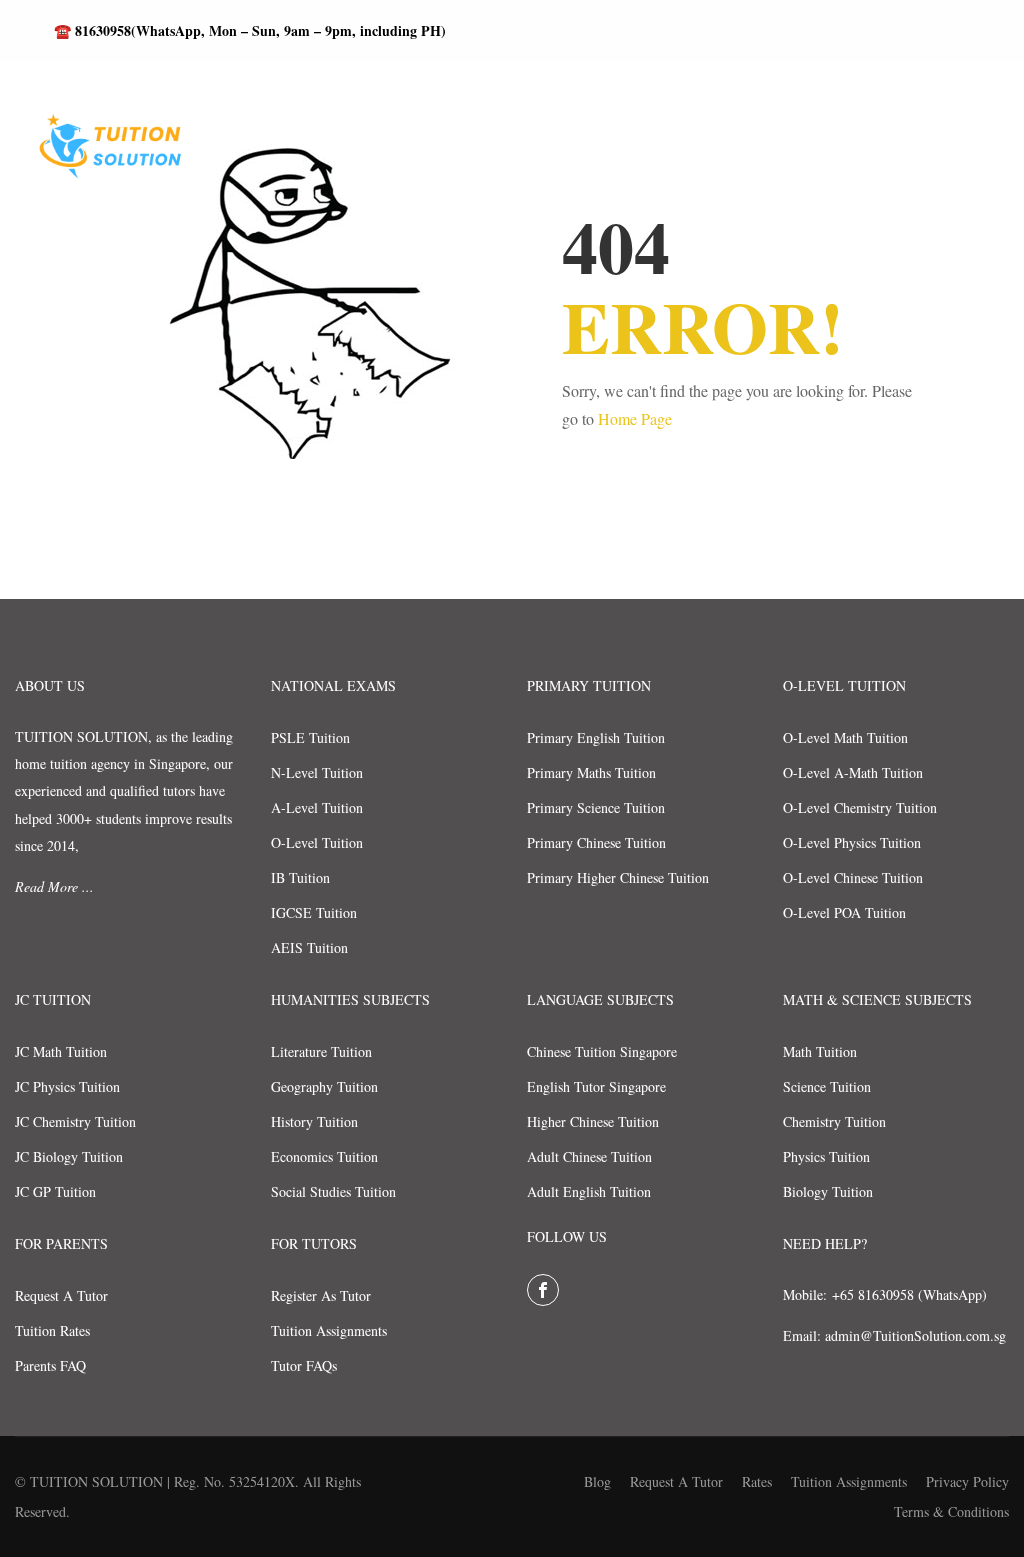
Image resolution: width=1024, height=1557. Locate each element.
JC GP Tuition (55, 1191)
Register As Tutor (321, 1295)
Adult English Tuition (589, 1191)
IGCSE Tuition (314, 912)
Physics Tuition (826, 1156)
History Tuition (314, 1121)
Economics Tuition (324, 1156)
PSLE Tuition (310, 737)
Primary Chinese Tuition (596, 842)
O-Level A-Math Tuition (853, 772)
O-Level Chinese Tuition (853, 877)
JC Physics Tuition (67, 1086)
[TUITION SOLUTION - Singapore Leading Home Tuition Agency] (105, 157)
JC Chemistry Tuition (75, 1121)
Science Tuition (827, 1086)
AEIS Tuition (309, 947)
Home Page (635, 418)
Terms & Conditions (951, 1511)
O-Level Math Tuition (845, 737)
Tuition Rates (52, 1330)
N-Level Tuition (317, 772)
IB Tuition (300, 877)
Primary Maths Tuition (591, 772)
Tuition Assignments (329, 1330)
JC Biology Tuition (69, 1156)
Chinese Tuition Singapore (602, 1051)
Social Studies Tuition (333, 1191)
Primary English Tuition (596, 737)
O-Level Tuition (317, 842)
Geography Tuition (324, 1086)
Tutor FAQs (304, 1365)
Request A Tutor (61, 1295)
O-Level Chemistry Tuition (860, 807)
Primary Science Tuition (596, 807)
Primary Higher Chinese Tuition (618, 877)
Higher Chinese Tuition (593, 1121)
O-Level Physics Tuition (852, 842)
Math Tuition (820, 1051)
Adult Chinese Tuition (589, 1156)
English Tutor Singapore (596, 1086)
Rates (757, 1481)
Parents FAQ (50, 1365)
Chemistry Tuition (834, 1121)
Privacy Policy (967, 1481)
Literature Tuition (321, 1051)
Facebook (543, 1290)
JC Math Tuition (61, 1051)
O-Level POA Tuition (844, 912)
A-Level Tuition (317, 807)
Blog (597, 1481)
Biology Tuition (828, 1191)
